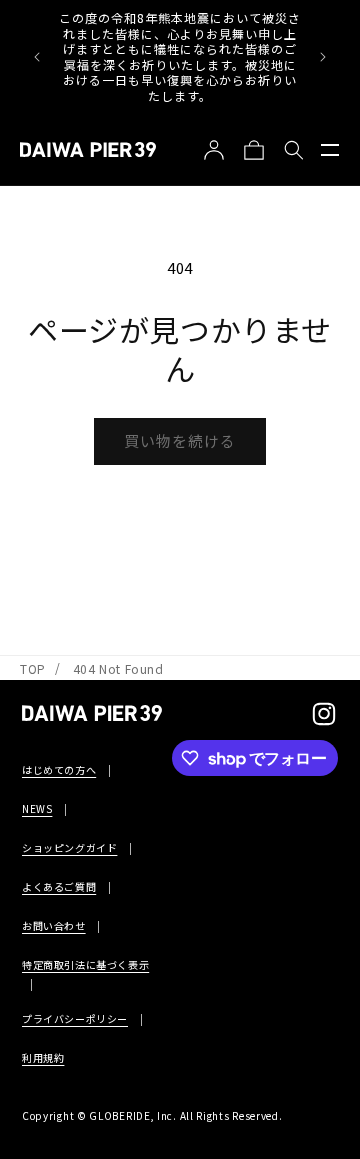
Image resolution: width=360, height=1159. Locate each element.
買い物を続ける (180, 440)
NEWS (37, 808)
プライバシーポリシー (75, 1018)
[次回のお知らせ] (323, 57)
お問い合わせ (54, 925)
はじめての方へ (59, 769)
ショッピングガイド (69, 847)
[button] (330, 150)
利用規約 (43, 1057)
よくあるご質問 (59, 886)
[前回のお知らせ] (37, 57)
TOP (33, 668)
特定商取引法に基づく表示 (85, 964)
